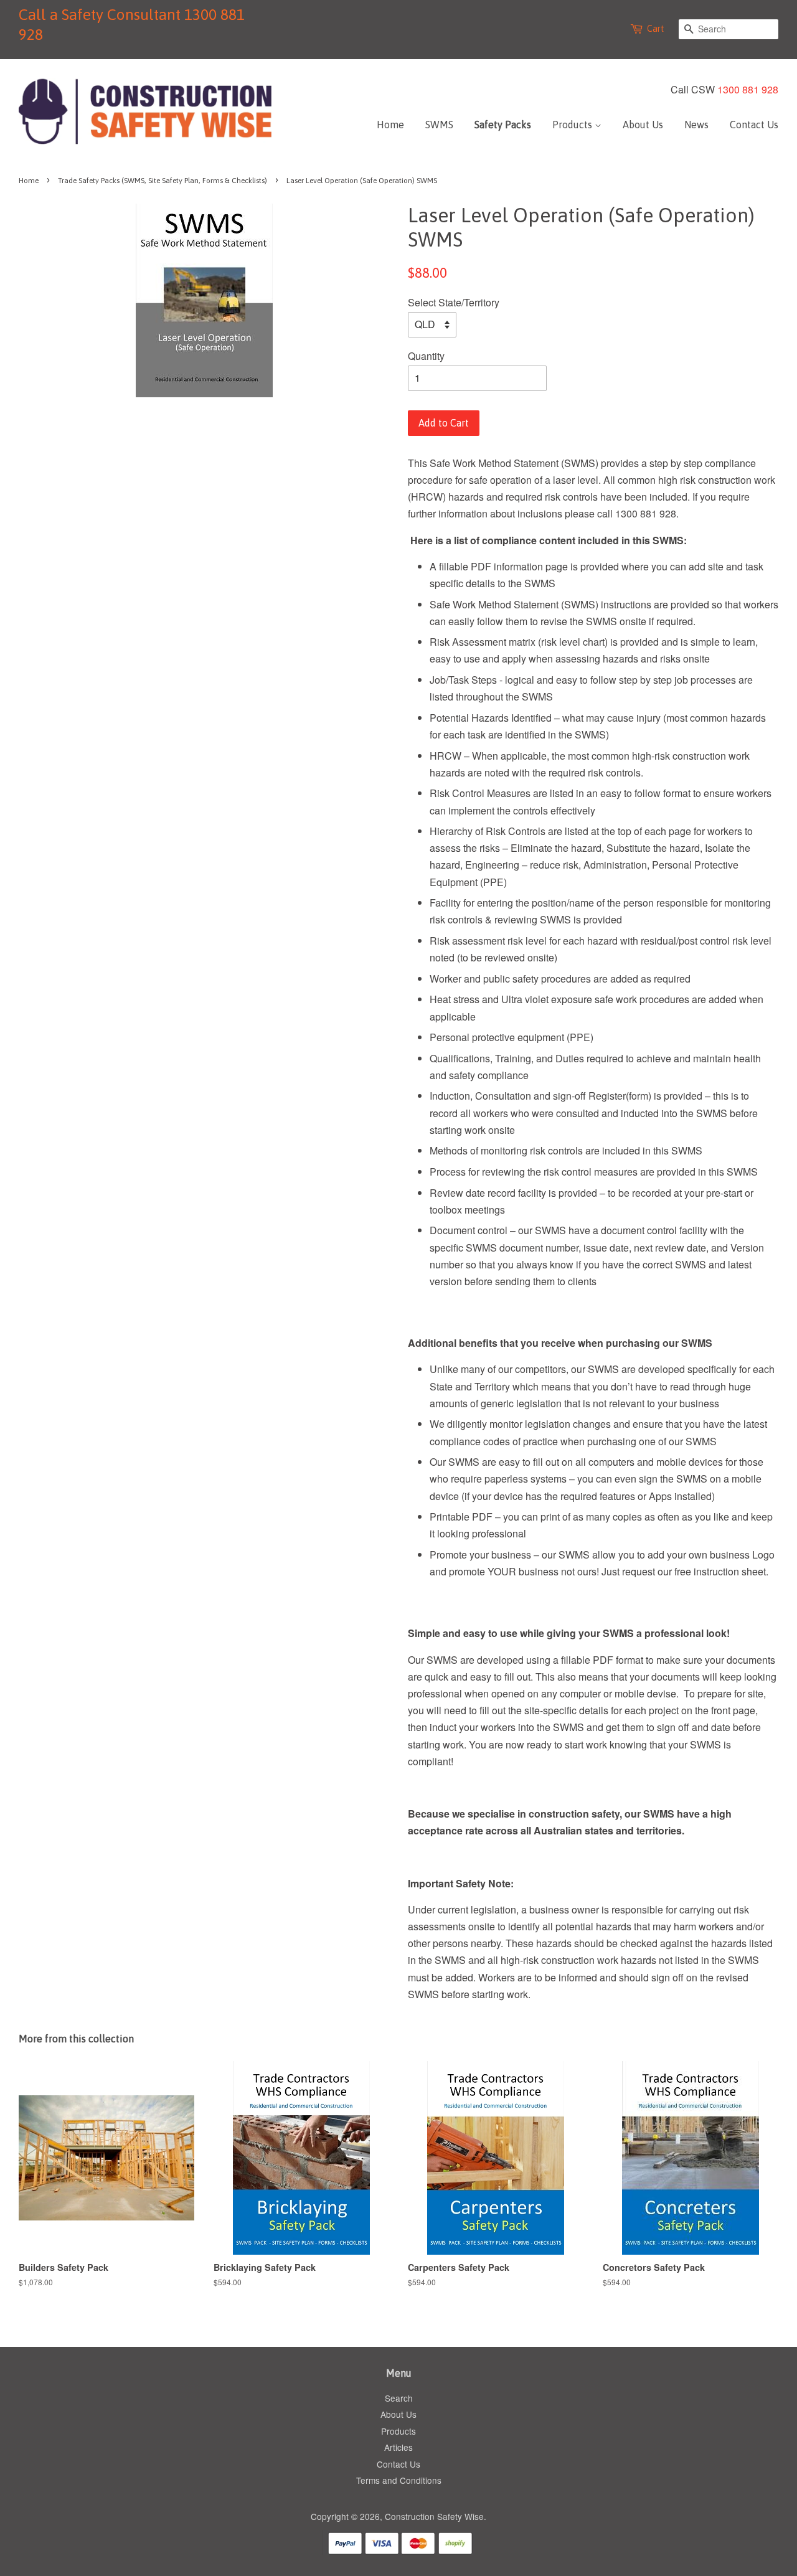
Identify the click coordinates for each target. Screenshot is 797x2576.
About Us (643, 125)
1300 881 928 (748, 89)
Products (573, 125)
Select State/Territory (454, 302)
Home (390, 125)
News (696, 125)
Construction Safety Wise (434, 2516)
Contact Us (754, 125)
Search (399, 2398)
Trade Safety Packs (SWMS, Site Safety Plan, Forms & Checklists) (163, 181)
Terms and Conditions (399, 2480)
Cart (656, 29)
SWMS (439, 125)
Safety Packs (503, 125)
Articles (398, 2447)
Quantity (426, 356)
